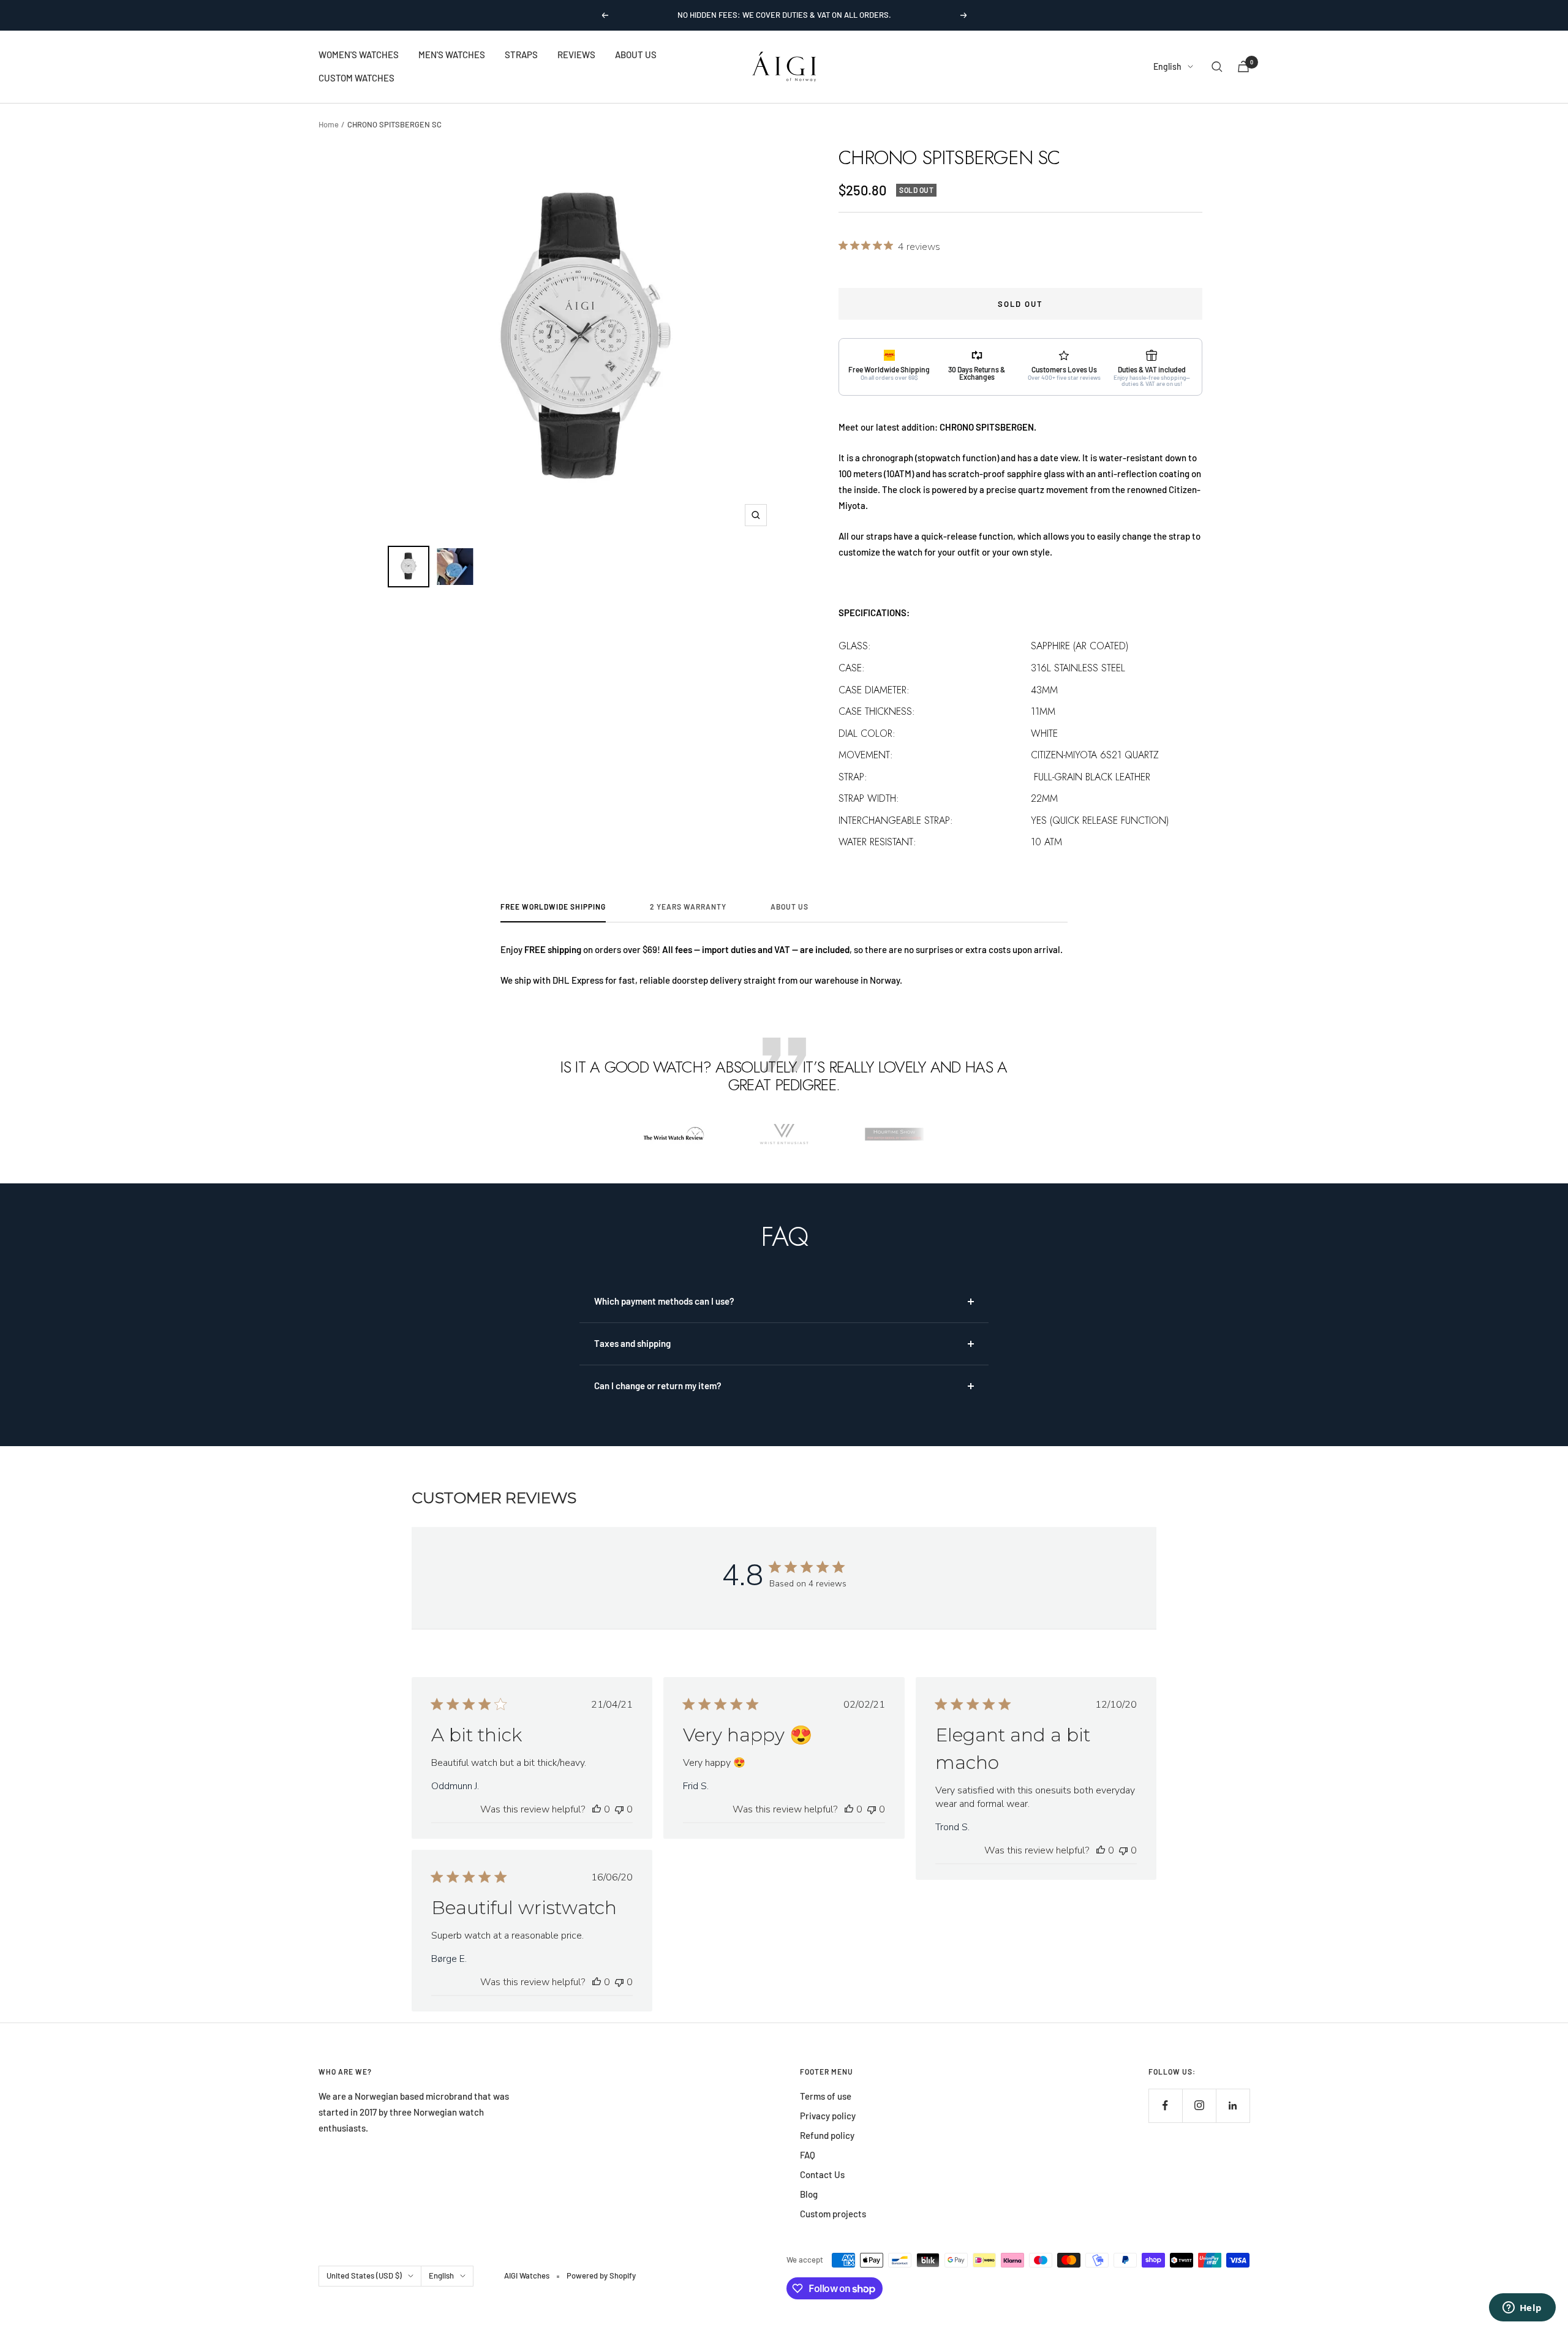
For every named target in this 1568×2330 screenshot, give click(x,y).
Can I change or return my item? (658, 1386)
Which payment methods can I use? (664, 1301)
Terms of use (826, 2096)
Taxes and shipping (632, 1343)
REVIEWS (576, 55)
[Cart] (1243, 66)
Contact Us (822, 2174)
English (1167, 66)
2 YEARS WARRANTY (688, 907)
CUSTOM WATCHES (356, 78)
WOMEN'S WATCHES (359, 55)
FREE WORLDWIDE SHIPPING (553, 907)
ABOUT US (636, 55)
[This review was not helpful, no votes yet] (619, 1809)
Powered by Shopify (601, 2275)
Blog (809, 2194)
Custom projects (833, 2214)
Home (329, 124)
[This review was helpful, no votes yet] (597, 1809)
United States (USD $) (364, 2275)
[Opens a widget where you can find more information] (1522, 2309)
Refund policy (827, 2135)
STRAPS (521, 55)
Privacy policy (828, 2116)
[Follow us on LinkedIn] (1233, 2106)
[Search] (1217, 67)
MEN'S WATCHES (452, 55)
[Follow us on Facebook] (1165, 2106)
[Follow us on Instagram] (1199, 2106)
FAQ (808, 2155)
